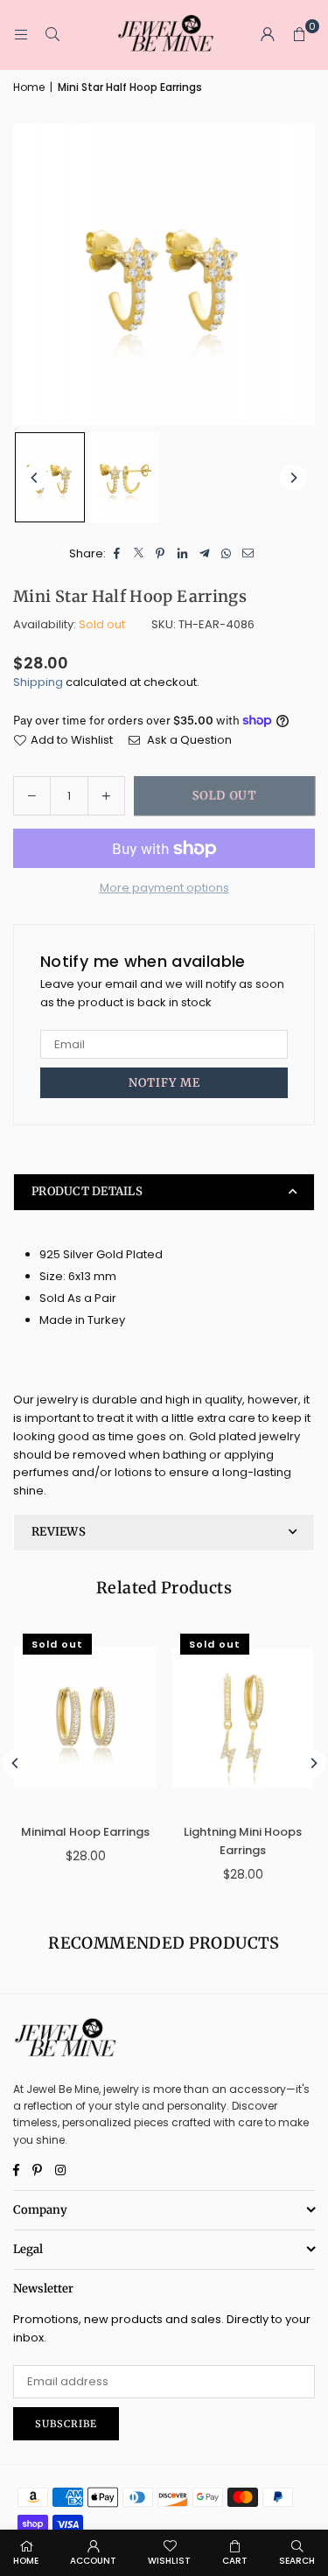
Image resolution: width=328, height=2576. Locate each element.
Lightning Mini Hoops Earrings (243, 1841)
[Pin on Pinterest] (161, 554)
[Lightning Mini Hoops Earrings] (243, 1718)
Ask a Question (188, 740)
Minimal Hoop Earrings (85, 1832)
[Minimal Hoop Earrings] (85, 1718)
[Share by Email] (248, 554)
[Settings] (268, 35)
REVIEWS (59, 1532)
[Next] (293, 478)
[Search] (52, 35)
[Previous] (35, 478)
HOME (26, 2561)
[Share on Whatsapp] (226, 554)
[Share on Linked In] (182, 554)
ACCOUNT (93, 2561)
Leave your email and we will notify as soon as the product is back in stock (162, 993)
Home (29, 87)
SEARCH (297, 2561)
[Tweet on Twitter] (139, 554)
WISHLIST (169, 2561)
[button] (299, 35)
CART (235, 2561)
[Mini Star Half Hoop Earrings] (50, 477)
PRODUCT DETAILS (87, 1191)
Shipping (38, 682)
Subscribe (66, 2424)
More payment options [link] (164, 888)
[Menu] (21, 35)
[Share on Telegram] (204, 554)
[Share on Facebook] (117, 554)
